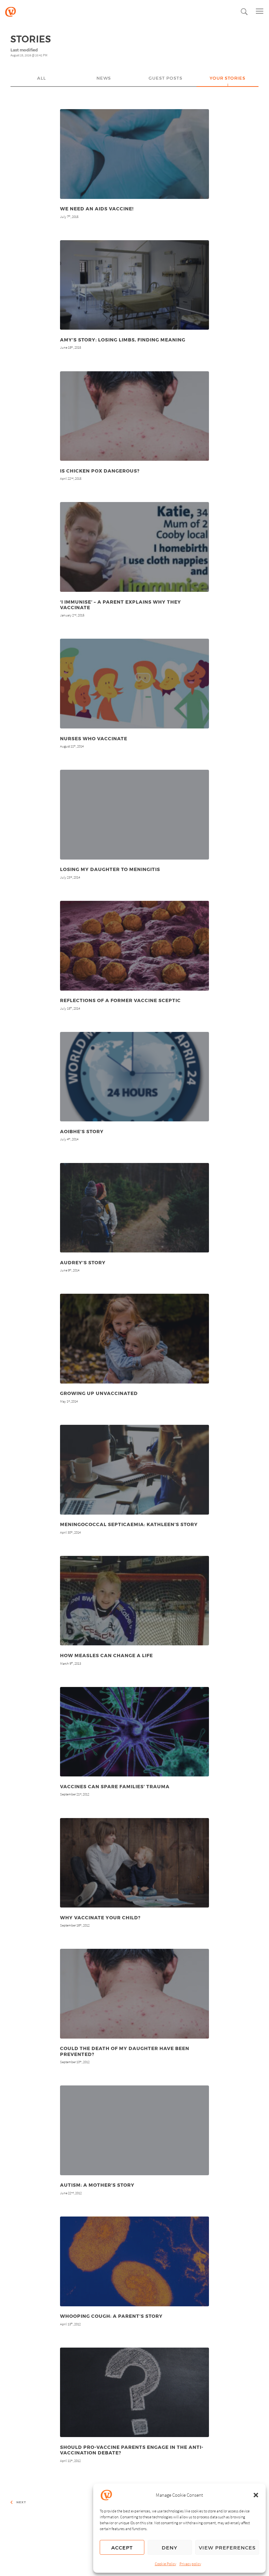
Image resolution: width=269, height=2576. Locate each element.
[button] (256, 2495)
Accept (122, 2547)
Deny (170, 2547)
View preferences (227, 2547)
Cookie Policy (166, 2564)
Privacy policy (190, 2564)
